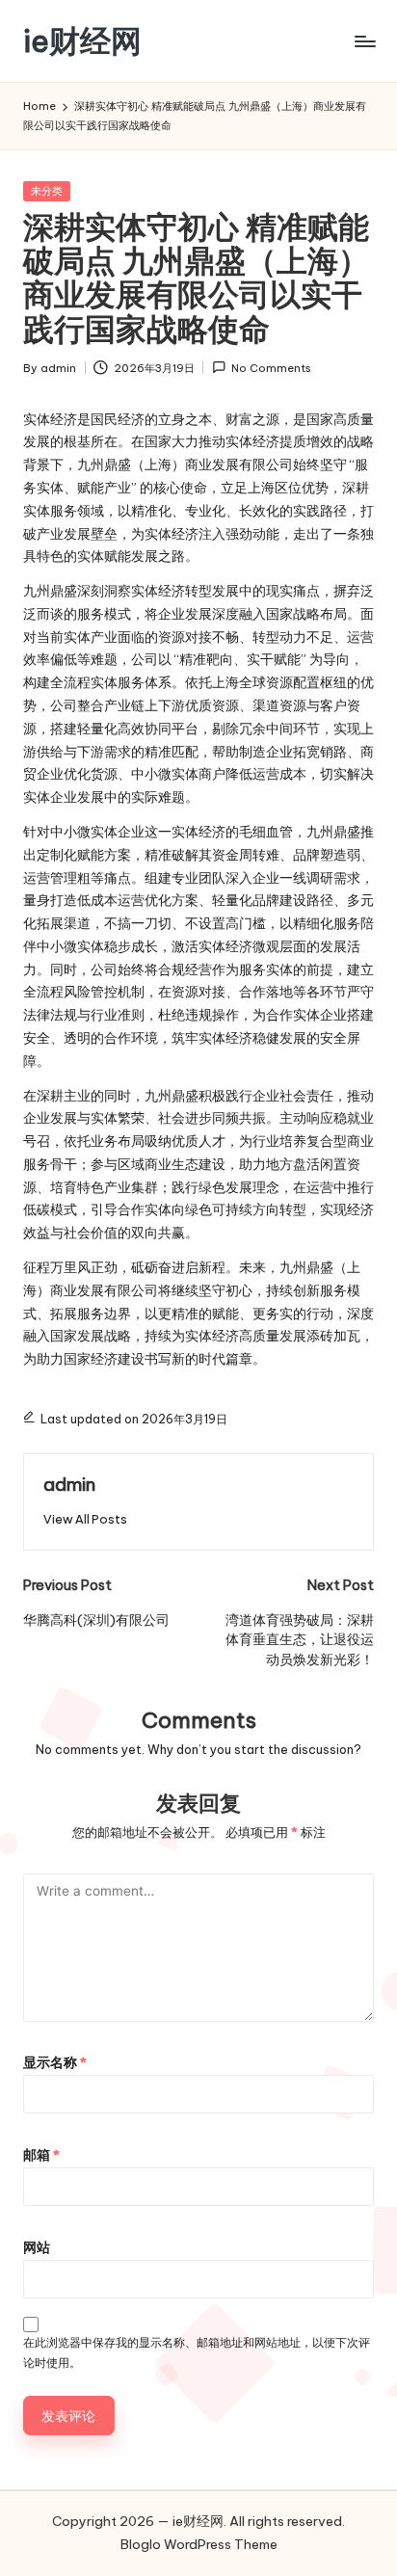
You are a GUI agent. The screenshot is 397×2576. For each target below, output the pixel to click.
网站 (37, 2247)
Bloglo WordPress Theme (199, 2544)
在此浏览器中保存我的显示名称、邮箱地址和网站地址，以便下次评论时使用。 (197, 2352)
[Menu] (364, 41)
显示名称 (55, 2062)
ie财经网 (82, 41)
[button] (85, 1519)
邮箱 (41, 2155)
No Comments (271, 368)
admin (69, 1484)
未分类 (47, 191)
